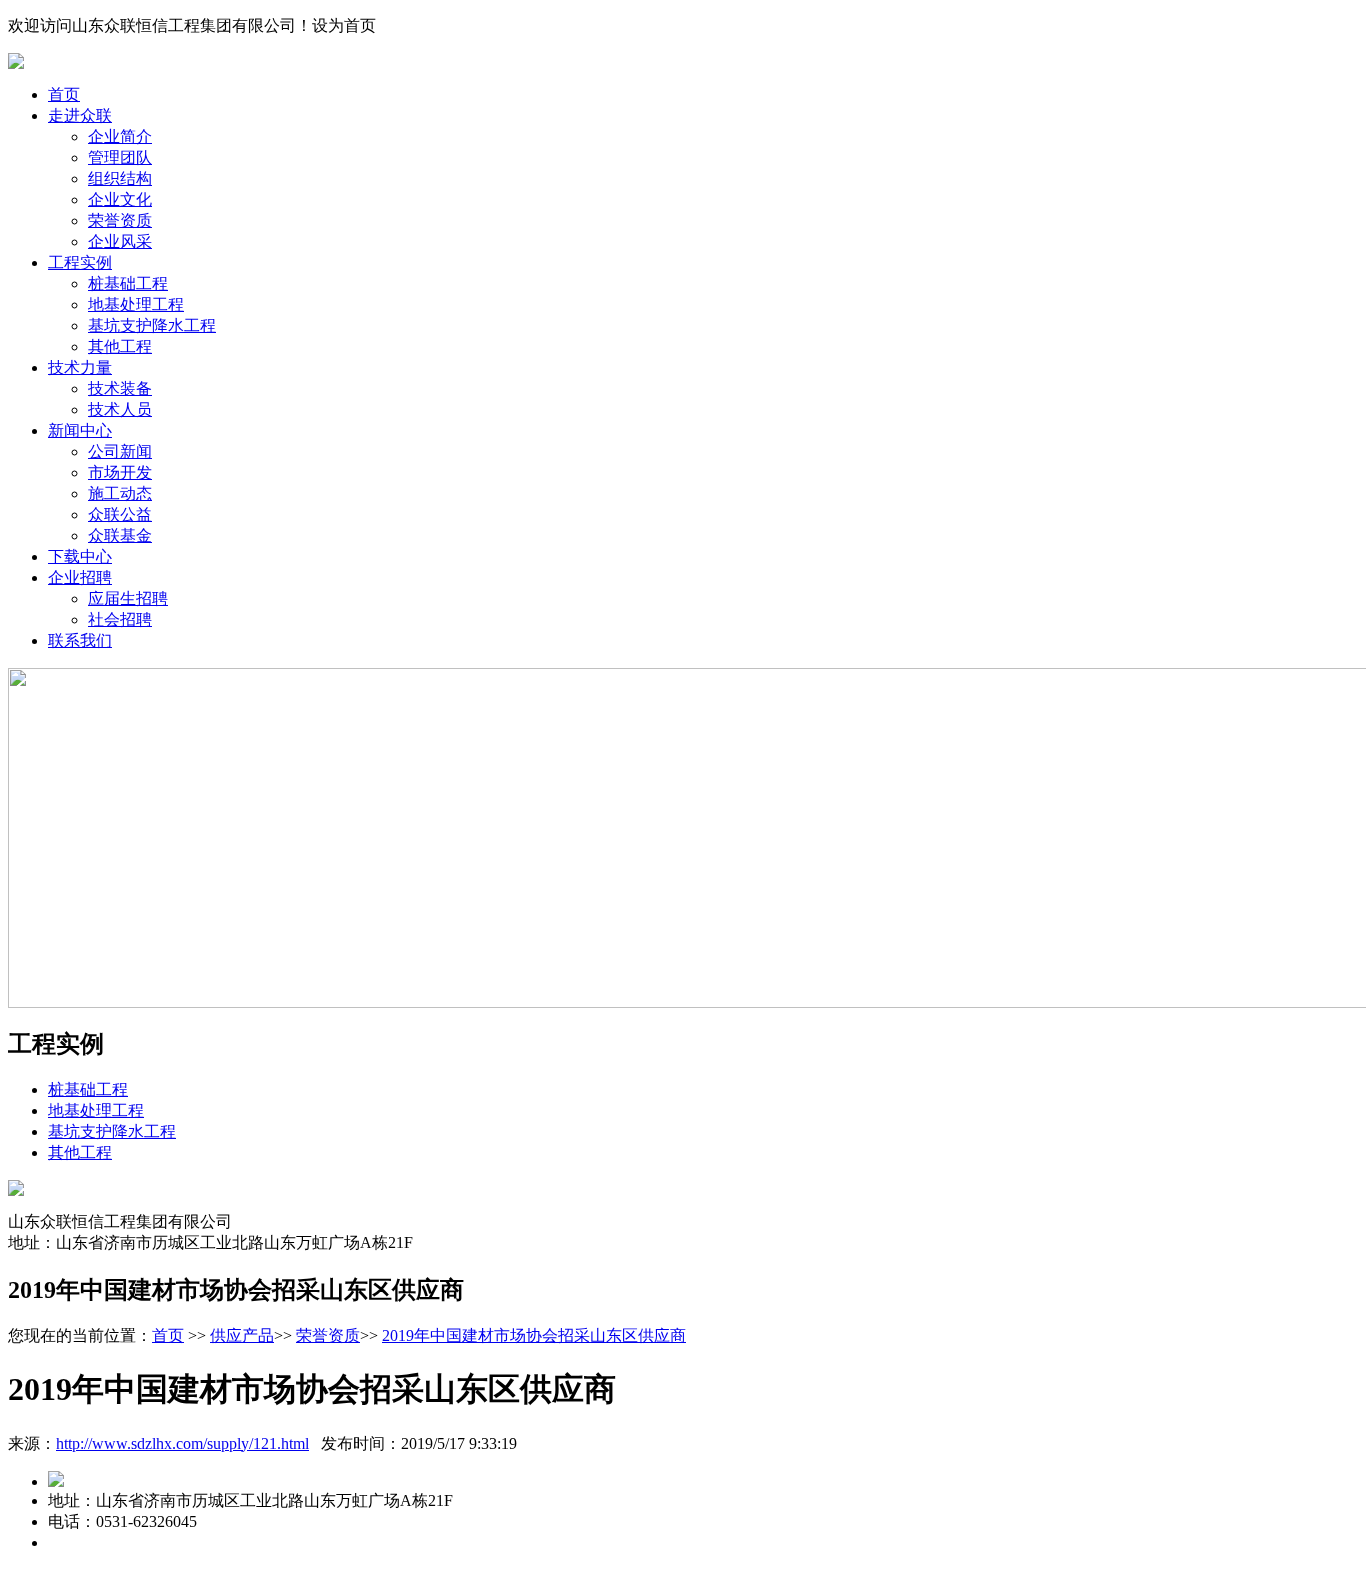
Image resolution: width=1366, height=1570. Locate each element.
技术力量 (80, 367)
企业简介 (120, 136)
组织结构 (120, 178)
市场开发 (120, 472)
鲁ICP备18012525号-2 (281, 1542)
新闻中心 (80, 430)
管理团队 (120, 157)
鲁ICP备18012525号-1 (123, 1542)
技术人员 (120, 409)
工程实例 (80, 262)
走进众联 (80, 115)
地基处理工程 (136, 304)
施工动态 (120, 493)
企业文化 (120, 199)
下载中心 (80, 556)
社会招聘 (120, 619)
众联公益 (120, 514)
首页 (64, 94)
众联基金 (120, 535)
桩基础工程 (128, 283)
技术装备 (120, 388)
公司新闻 (120, 451)
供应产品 (242, 1335)
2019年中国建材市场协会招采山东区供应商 (534, 1335)
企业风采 (120, 241)
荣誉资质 (120, 220)
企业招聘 (80, 577)
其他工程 (120, 346)
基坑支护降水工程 (152, 325)
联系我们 (80, 640)
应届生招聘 (128, 598)
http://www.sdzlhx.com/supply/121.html (182, 1443)
